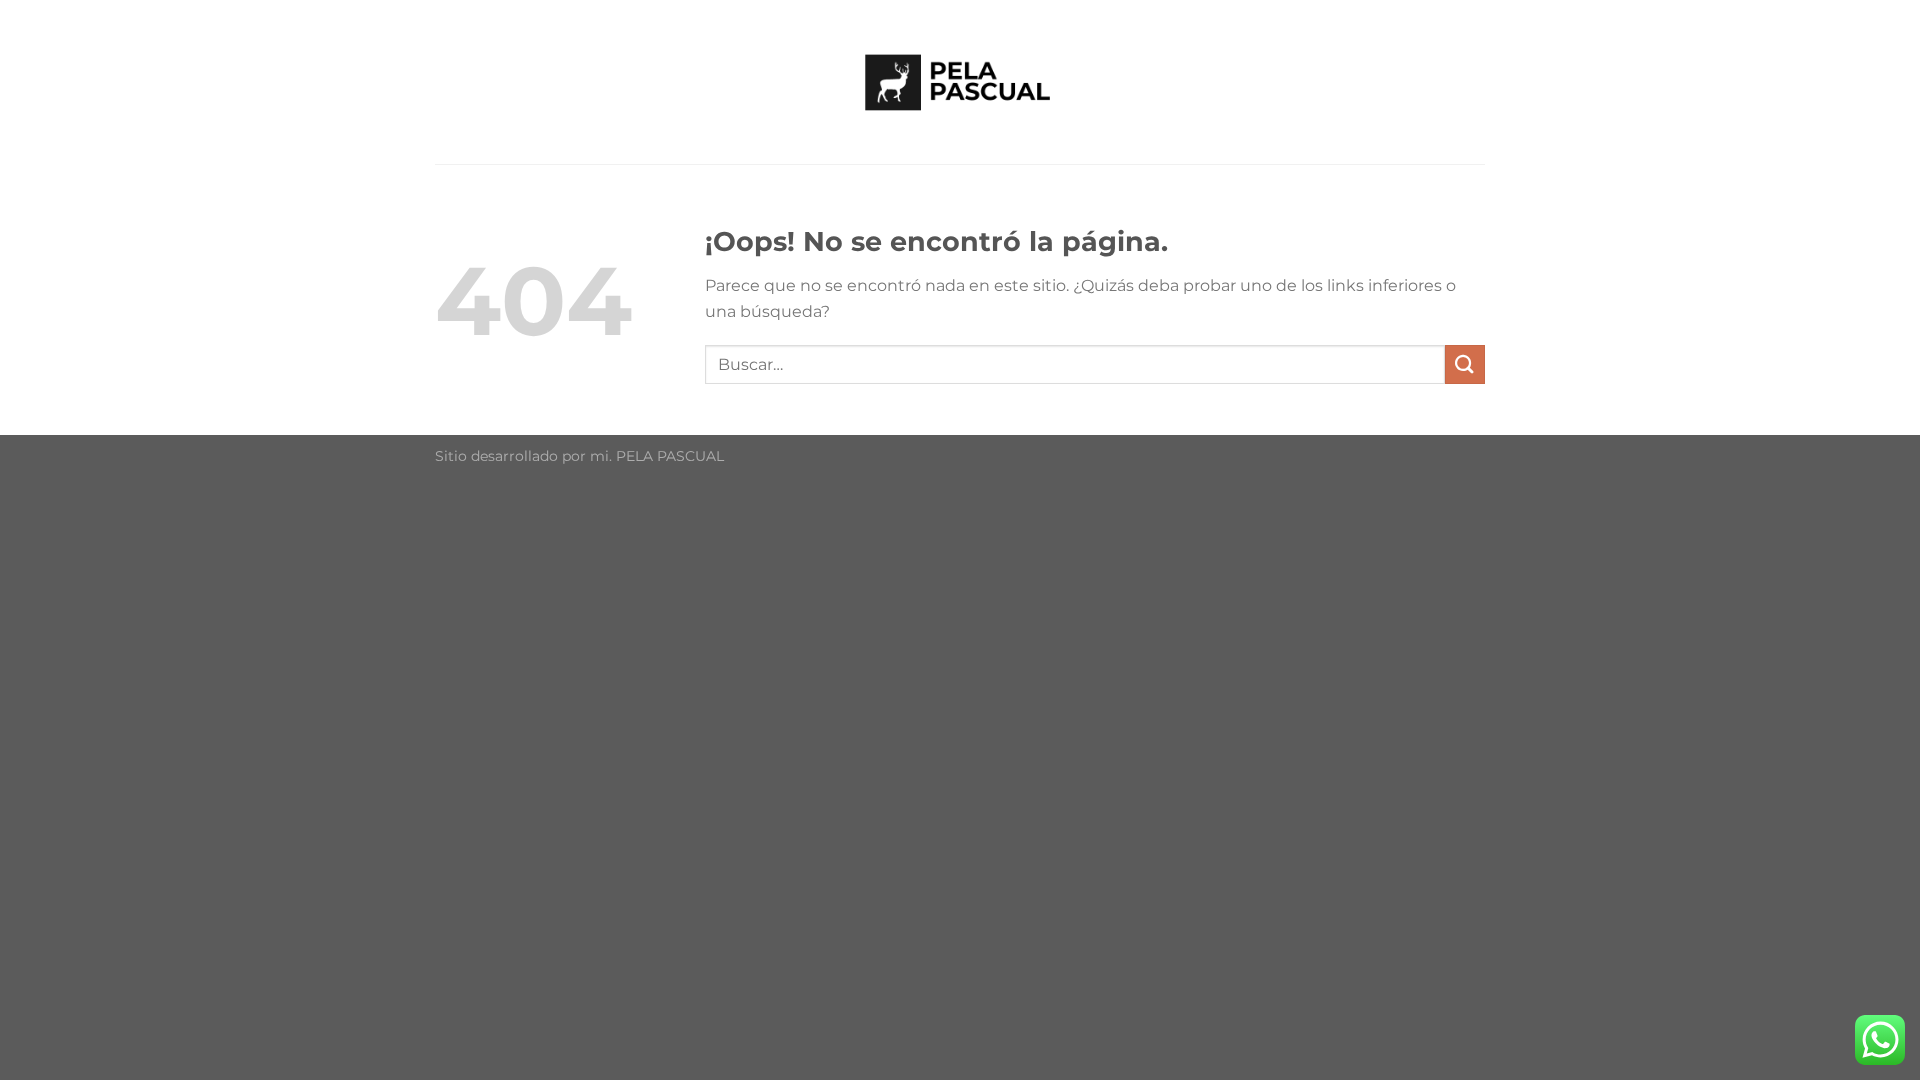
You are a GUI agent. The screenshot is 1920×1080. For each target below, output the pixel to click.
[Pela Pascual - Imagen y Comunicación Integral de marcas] (960, 82)
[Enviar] (1465, 364)
